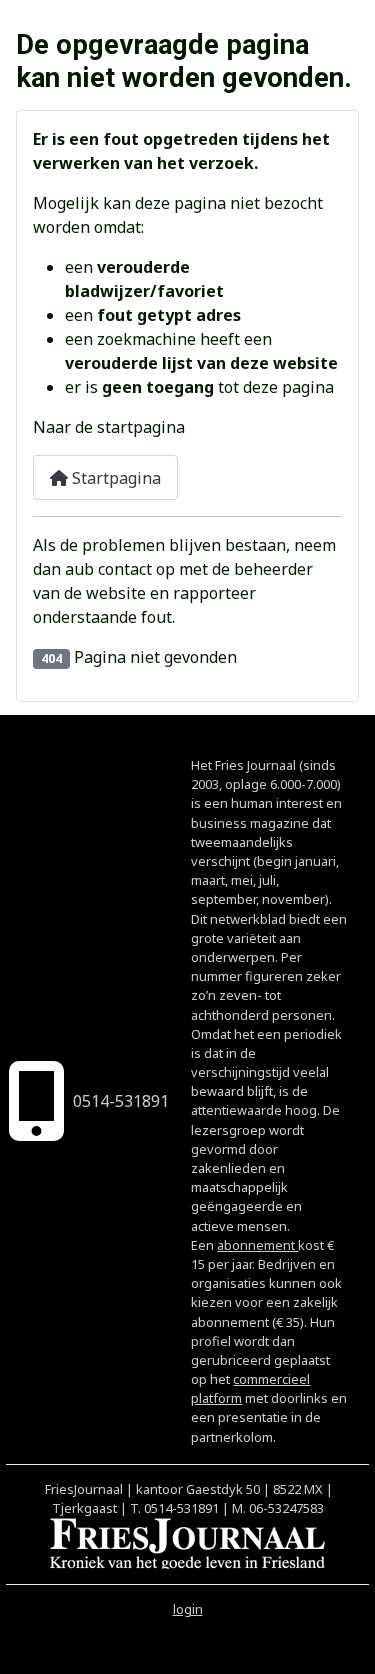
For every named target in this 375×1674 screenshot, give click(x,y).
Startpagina (114, 478)
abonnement (257, 1245)
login (188, 1609)
